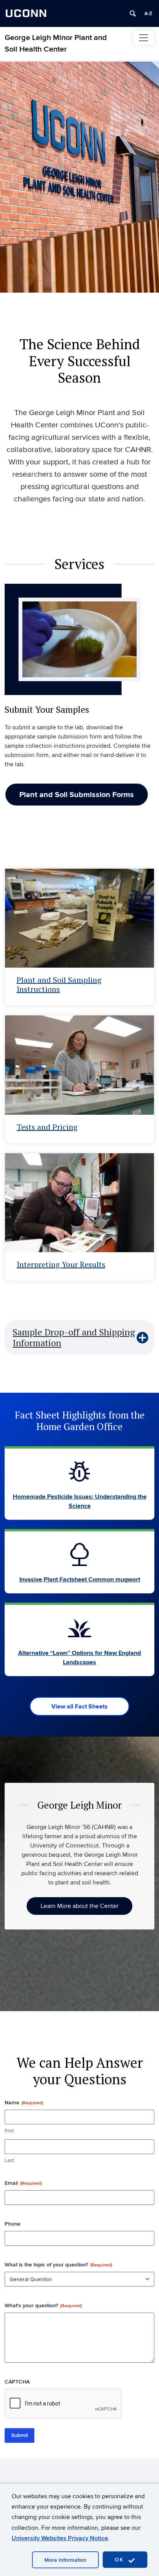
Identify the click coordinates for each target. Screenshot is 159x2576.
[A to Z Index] (148, 13)
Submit (19, 2435)
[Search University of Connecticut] (133, 13)
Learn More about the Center (79, 1906)
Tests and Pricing (47, 1127)
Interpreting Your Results (61, 1264)
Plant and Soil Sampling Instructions (59, 984)
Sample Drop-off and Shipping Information (74, 1337)
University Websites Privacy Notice (60, 2538)
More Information (65, 2560)
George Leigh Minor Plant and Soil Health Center (56, 44)
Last (9, 2161)
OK (120, 2560)
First (9, 2131)
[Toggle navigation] (144, 38)
